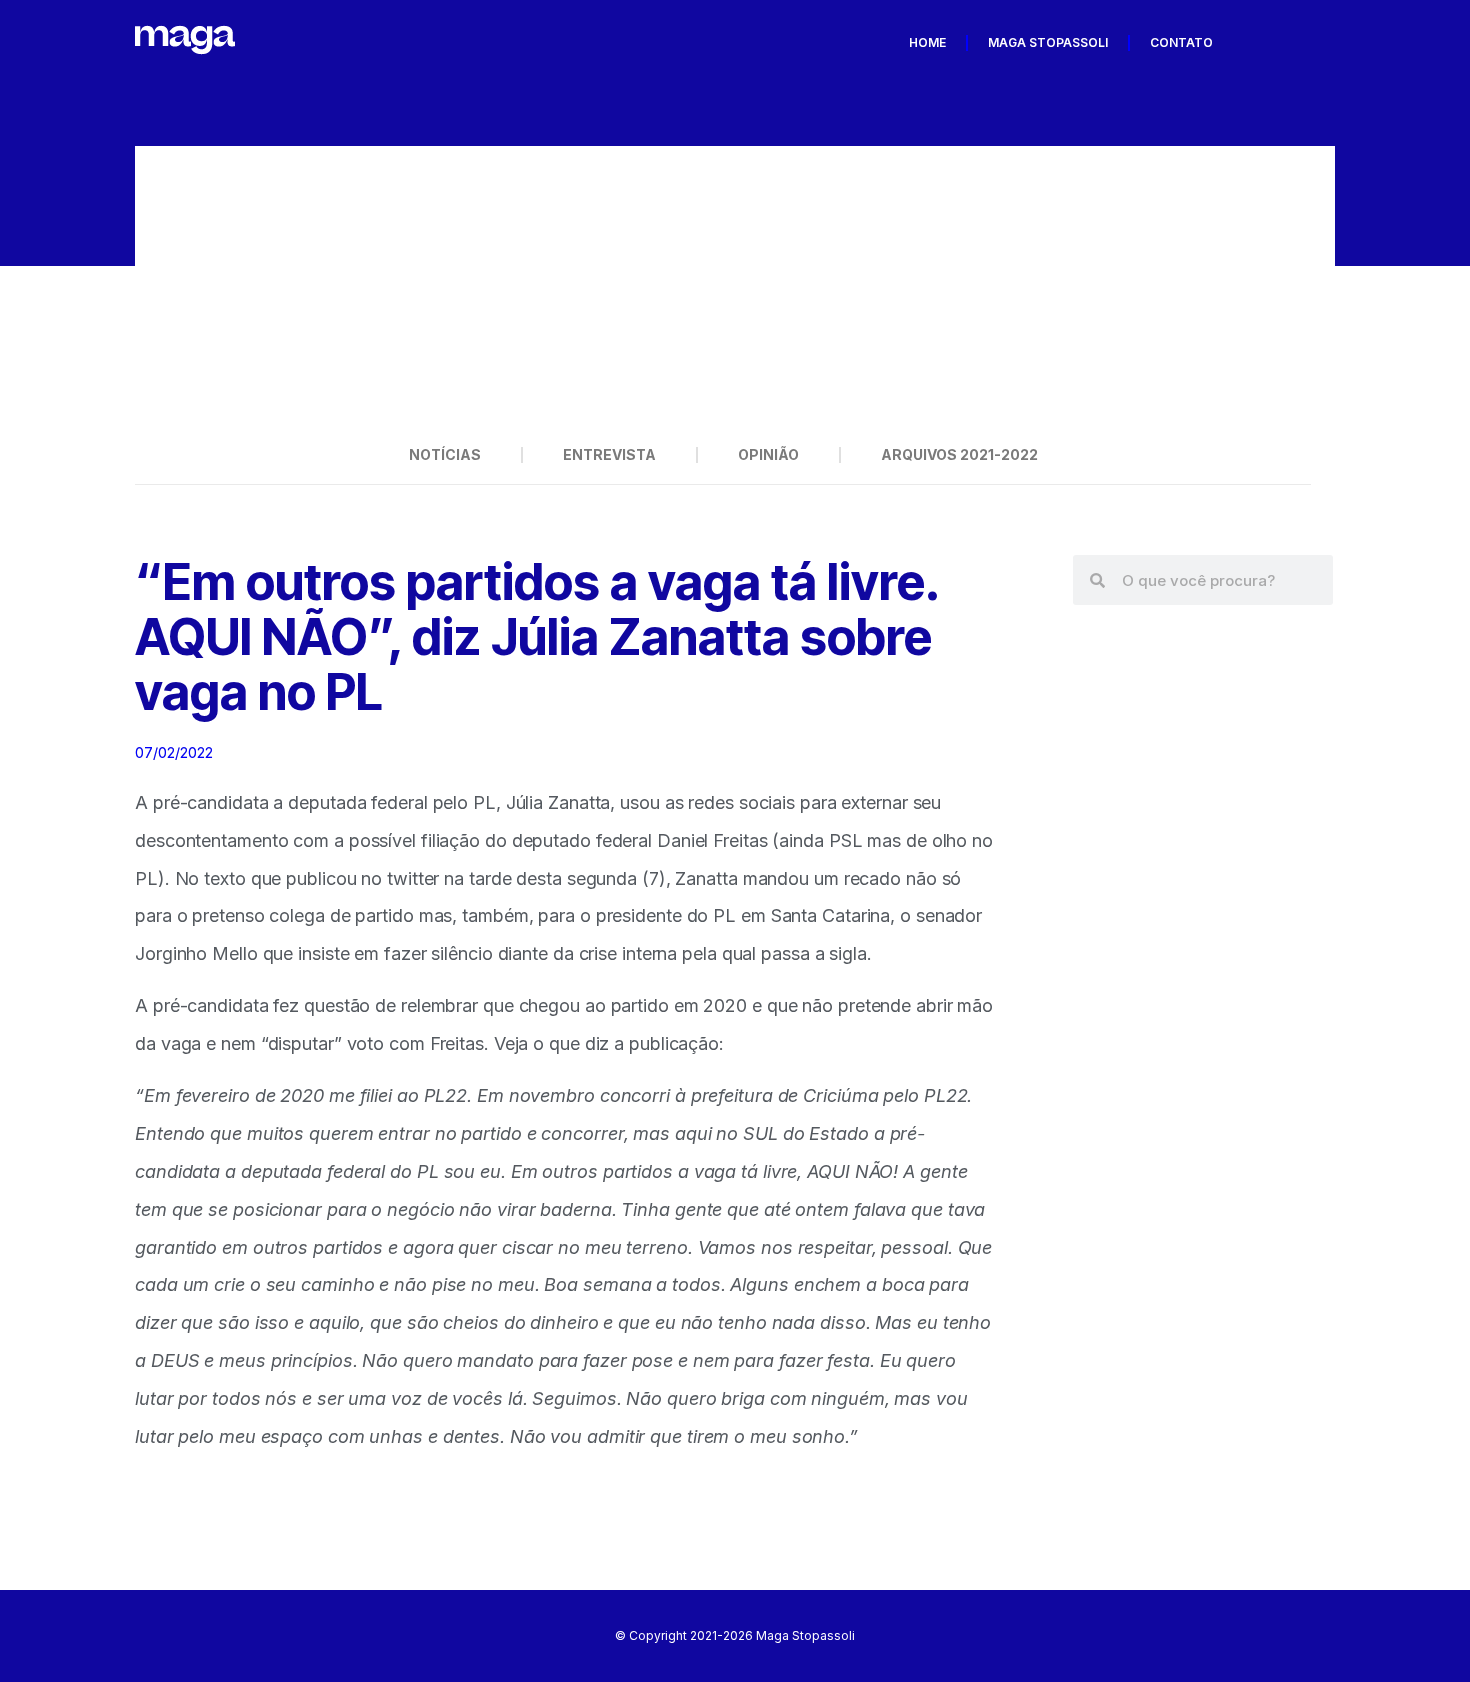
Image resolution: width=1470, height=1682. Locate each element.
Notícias (445, 454)
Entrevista (609, 454)
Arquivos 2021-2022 (959, 454)
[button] (164, 286)
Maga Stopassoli (1048, 42)
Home (927, 42)
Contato (1181, 42)
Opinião (768, 454)
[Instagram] (1314, 43)
